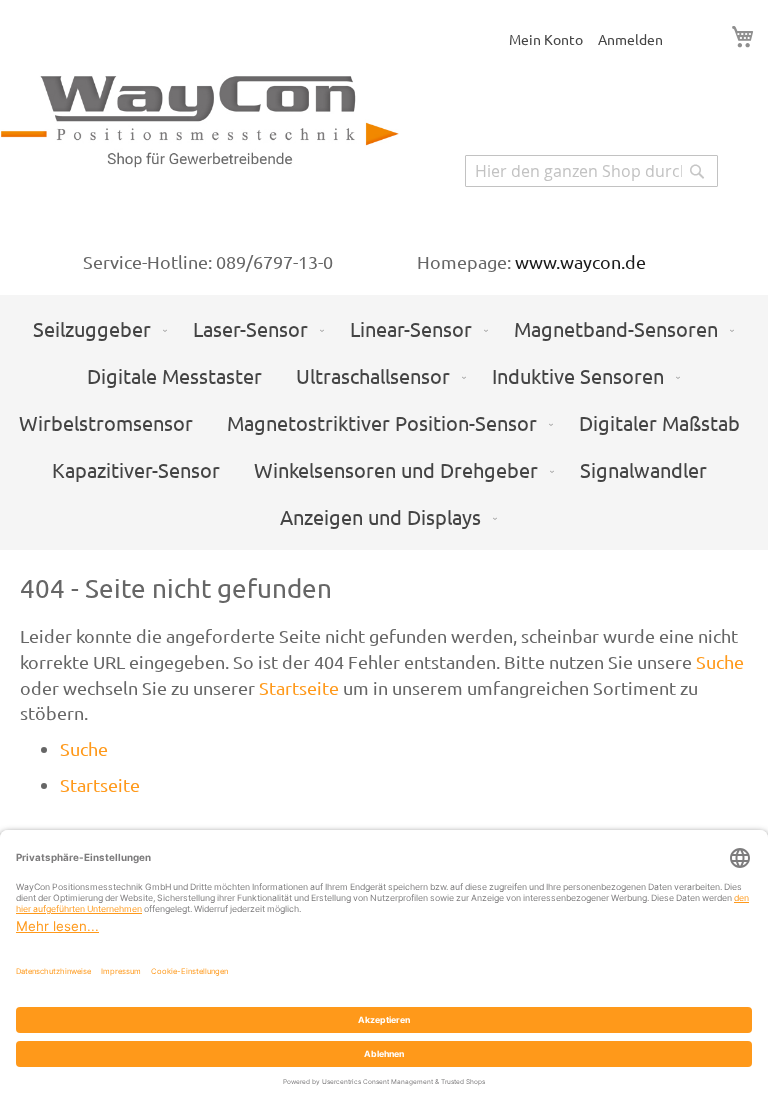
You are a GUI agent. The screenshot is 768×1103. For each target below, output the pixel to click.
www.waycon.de (580, 261)
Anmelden (630, 39)
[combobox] (591, 171)
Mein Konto (546, 39)
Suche (720, 661)
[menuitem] (96, 328)
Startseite (299, 687)
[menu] (384, 422)
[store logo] (200, 125)
